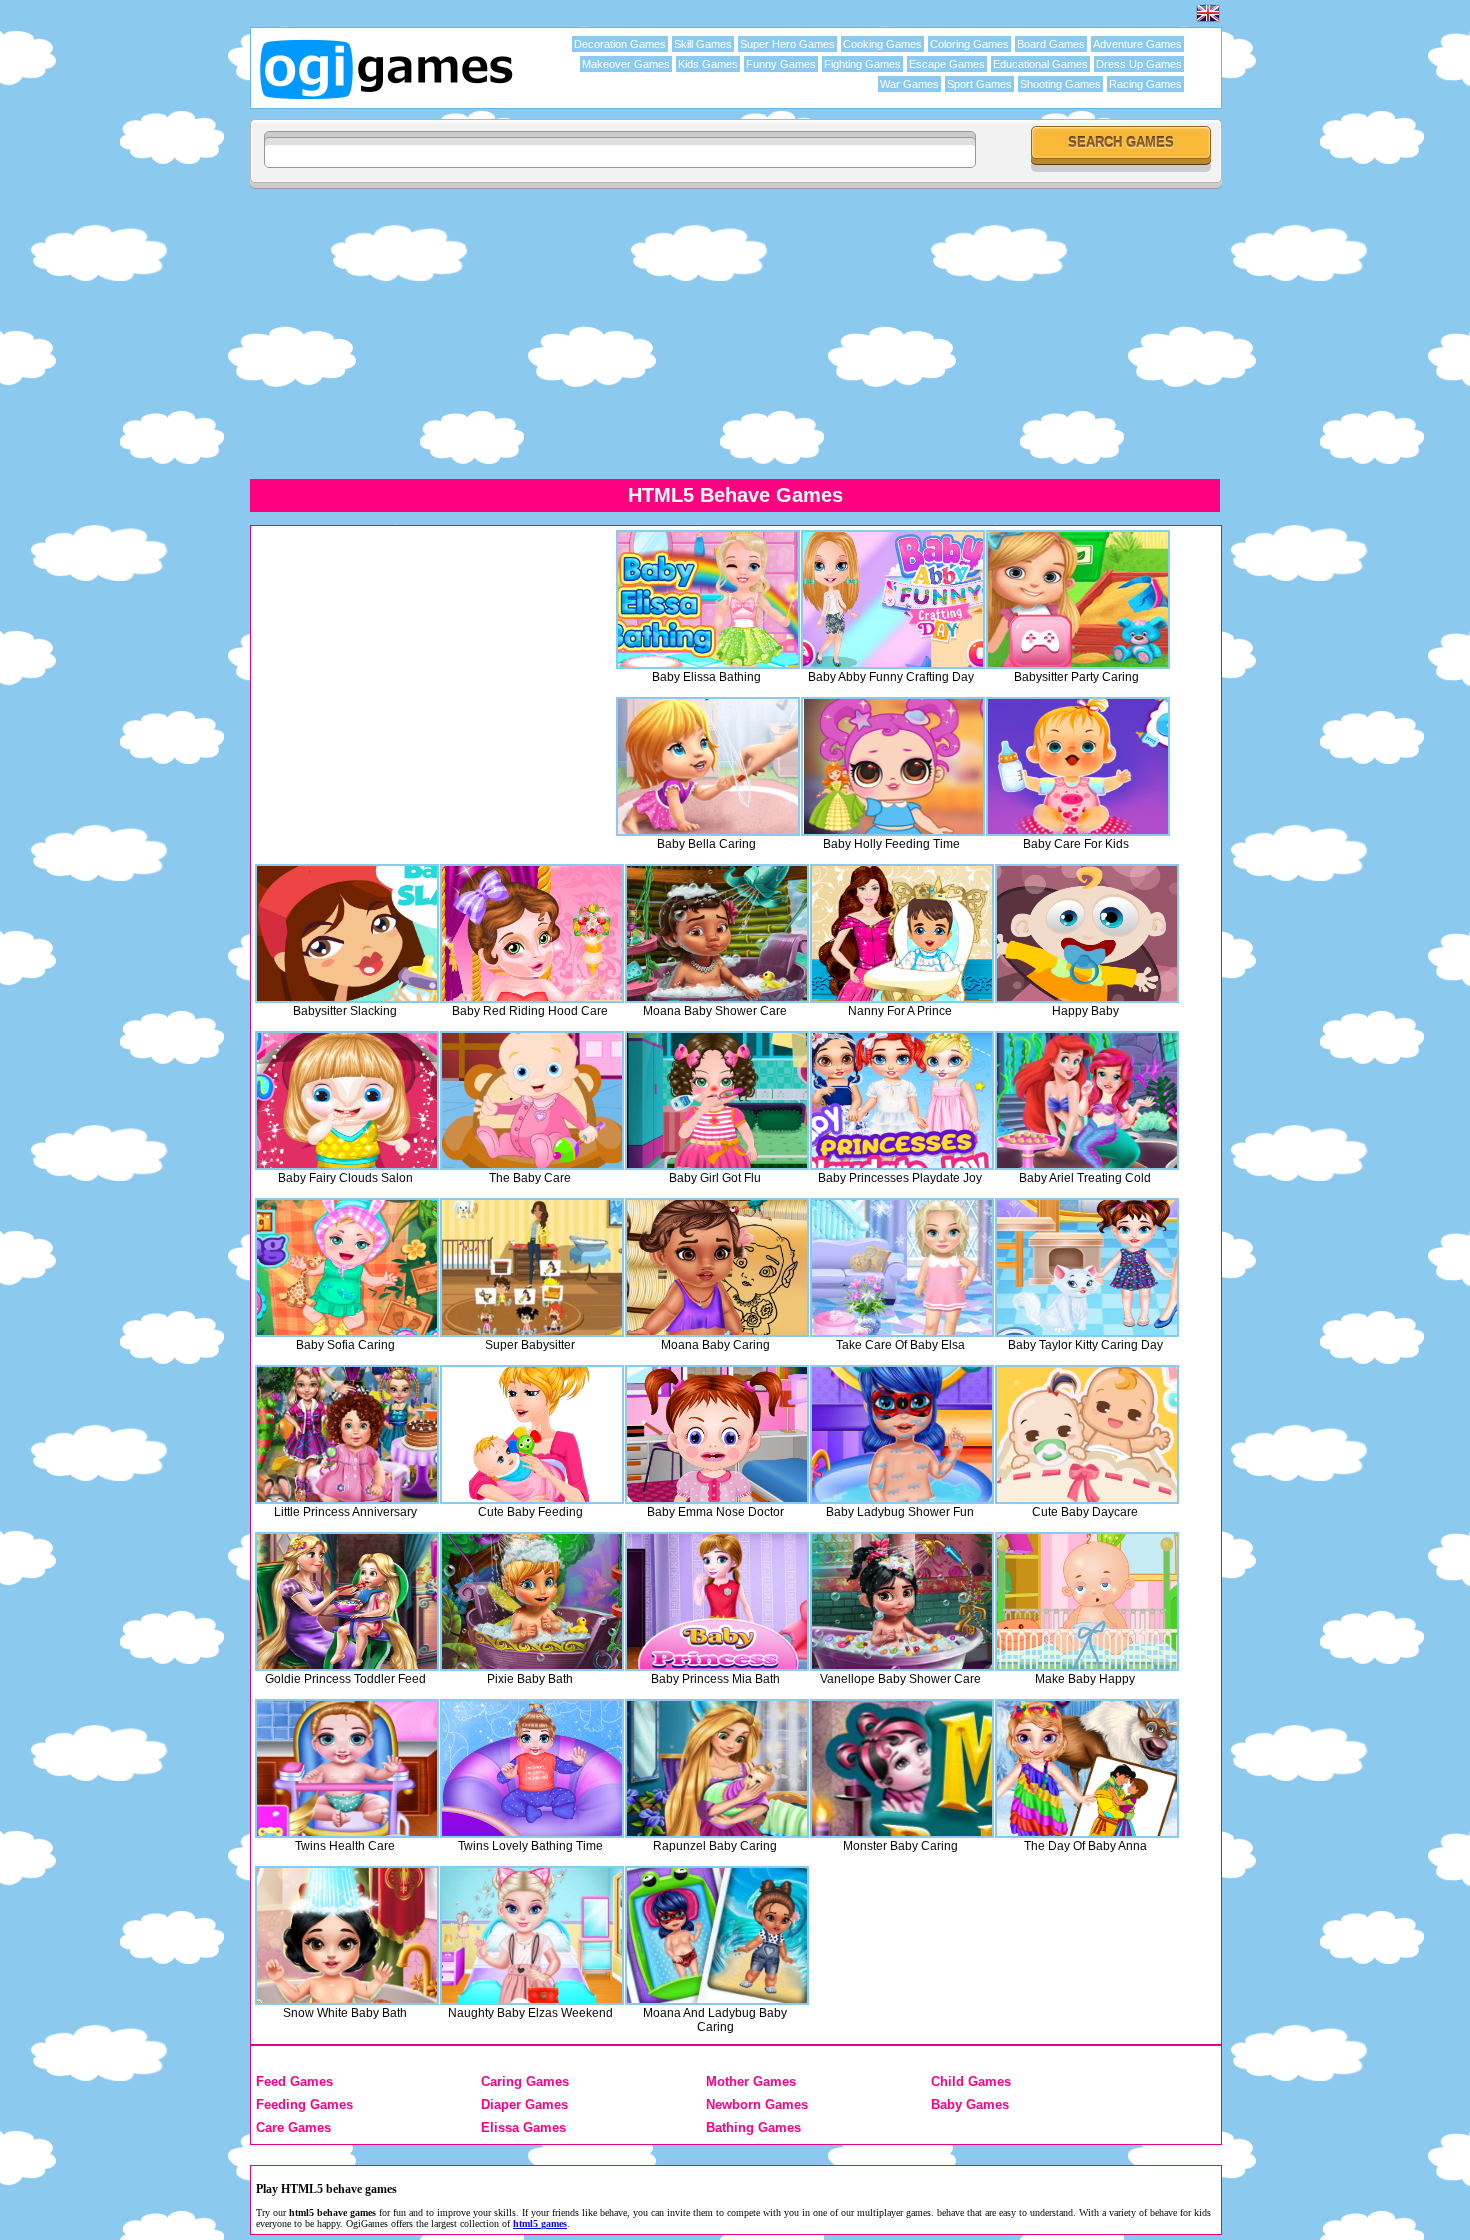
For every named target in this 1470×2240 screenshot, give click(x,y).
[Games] (1208, 19)
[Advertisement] (850, 333)
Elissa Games (523, 2127)
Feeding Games (304, 2104)
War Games (909, 84)
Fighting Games (862, 64)
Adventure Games (1137, 44)
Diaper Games (524, 2104)
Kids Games (708, 64)
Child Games (971, 2081)
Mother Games (751, 2081)
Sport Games (979, 84)
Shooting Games (1060, 84)
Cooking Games (882, 44)
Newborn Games (757, 2104)
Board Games (1051, 44)
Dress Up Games (1139, 64)
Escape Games (947, 64)
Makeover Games (626, 64)
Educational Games (1040, 64)
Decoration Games (620, 44)
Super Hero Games (787, 44)
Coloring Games (969, 44)
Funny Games (781, 64)
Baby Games (970, 2104)
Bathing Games (753, 2127)
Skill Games (703, 44)
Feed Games (294, 2081)
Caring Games (525, 2081)
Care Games (293, 2127)
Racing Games (1145, 84)
